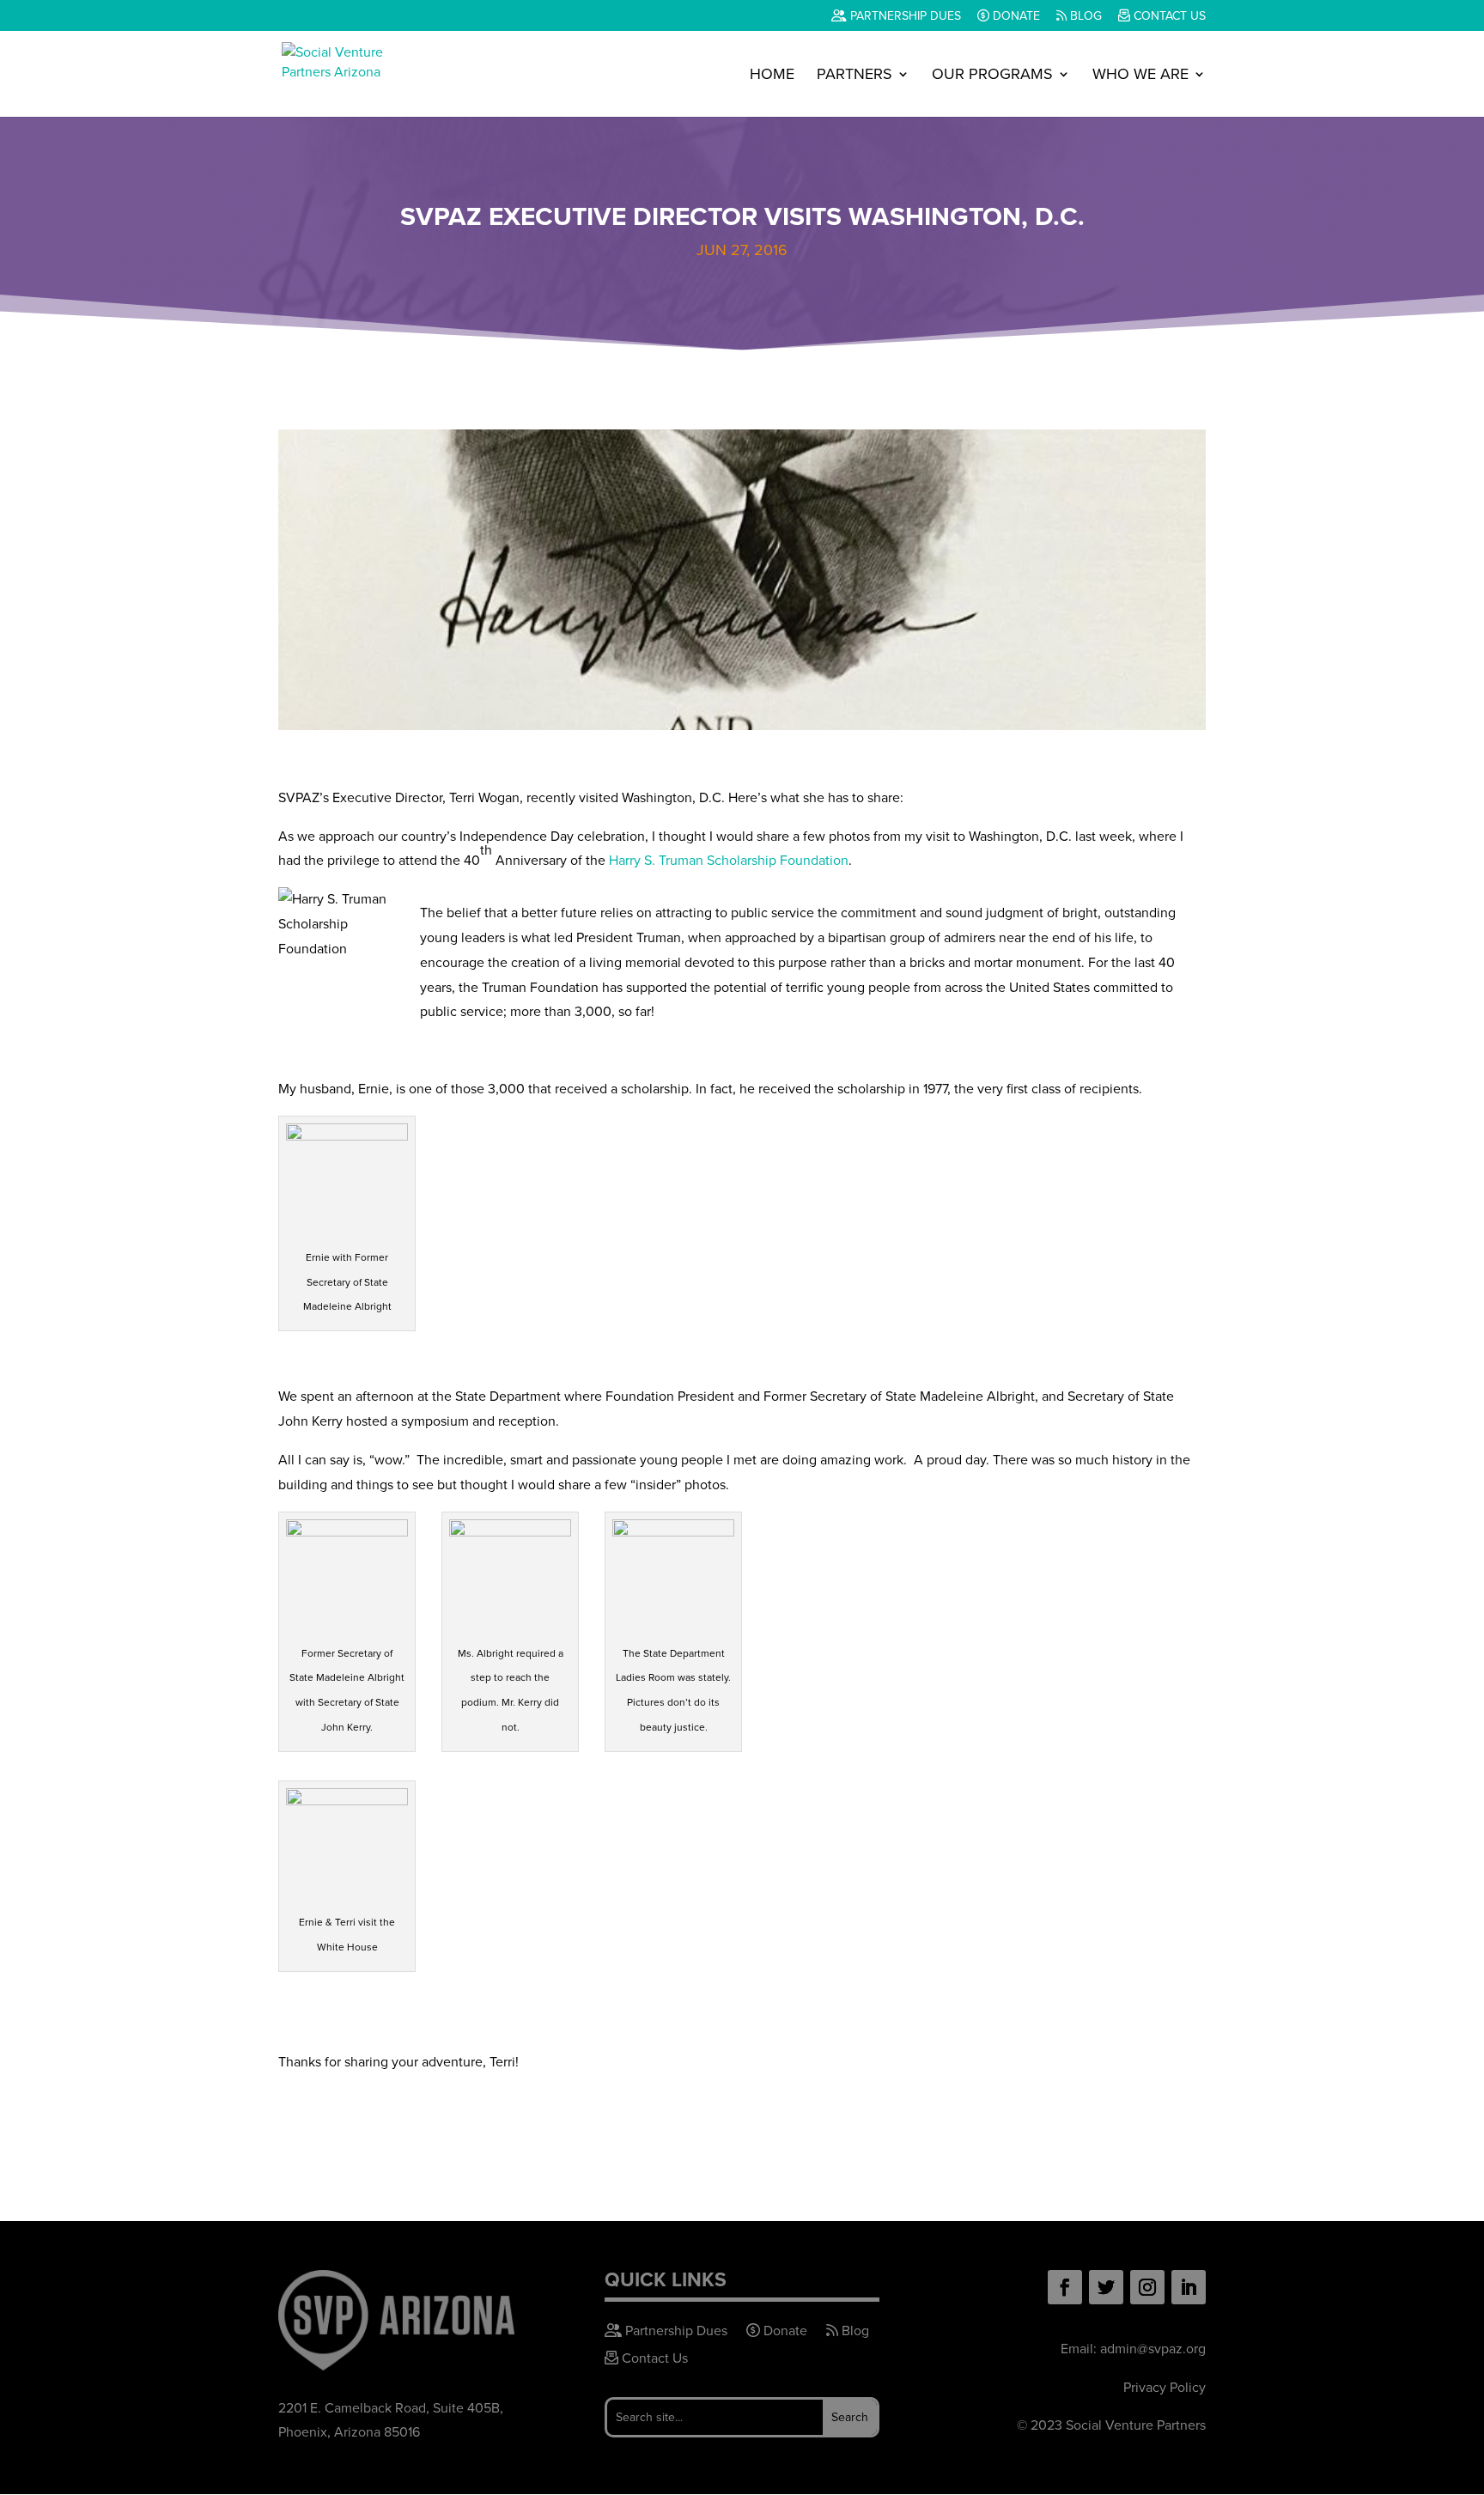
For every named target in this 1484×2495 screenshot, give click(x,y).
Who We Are (1140, 76)
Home (772, 76)
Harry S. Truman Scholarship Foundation (729, 860)
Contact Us (1168, 17)
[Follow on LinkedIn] (1189, 2287)
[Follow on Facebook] (1065, 2287)
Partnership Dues (904, 17)
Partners (855, 76)
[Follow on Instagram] (1147, 2287)
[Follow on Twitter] (1106, 2287)
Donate (1015, 17)
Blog (1084, 17)
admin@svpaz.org (1153, 2349)
